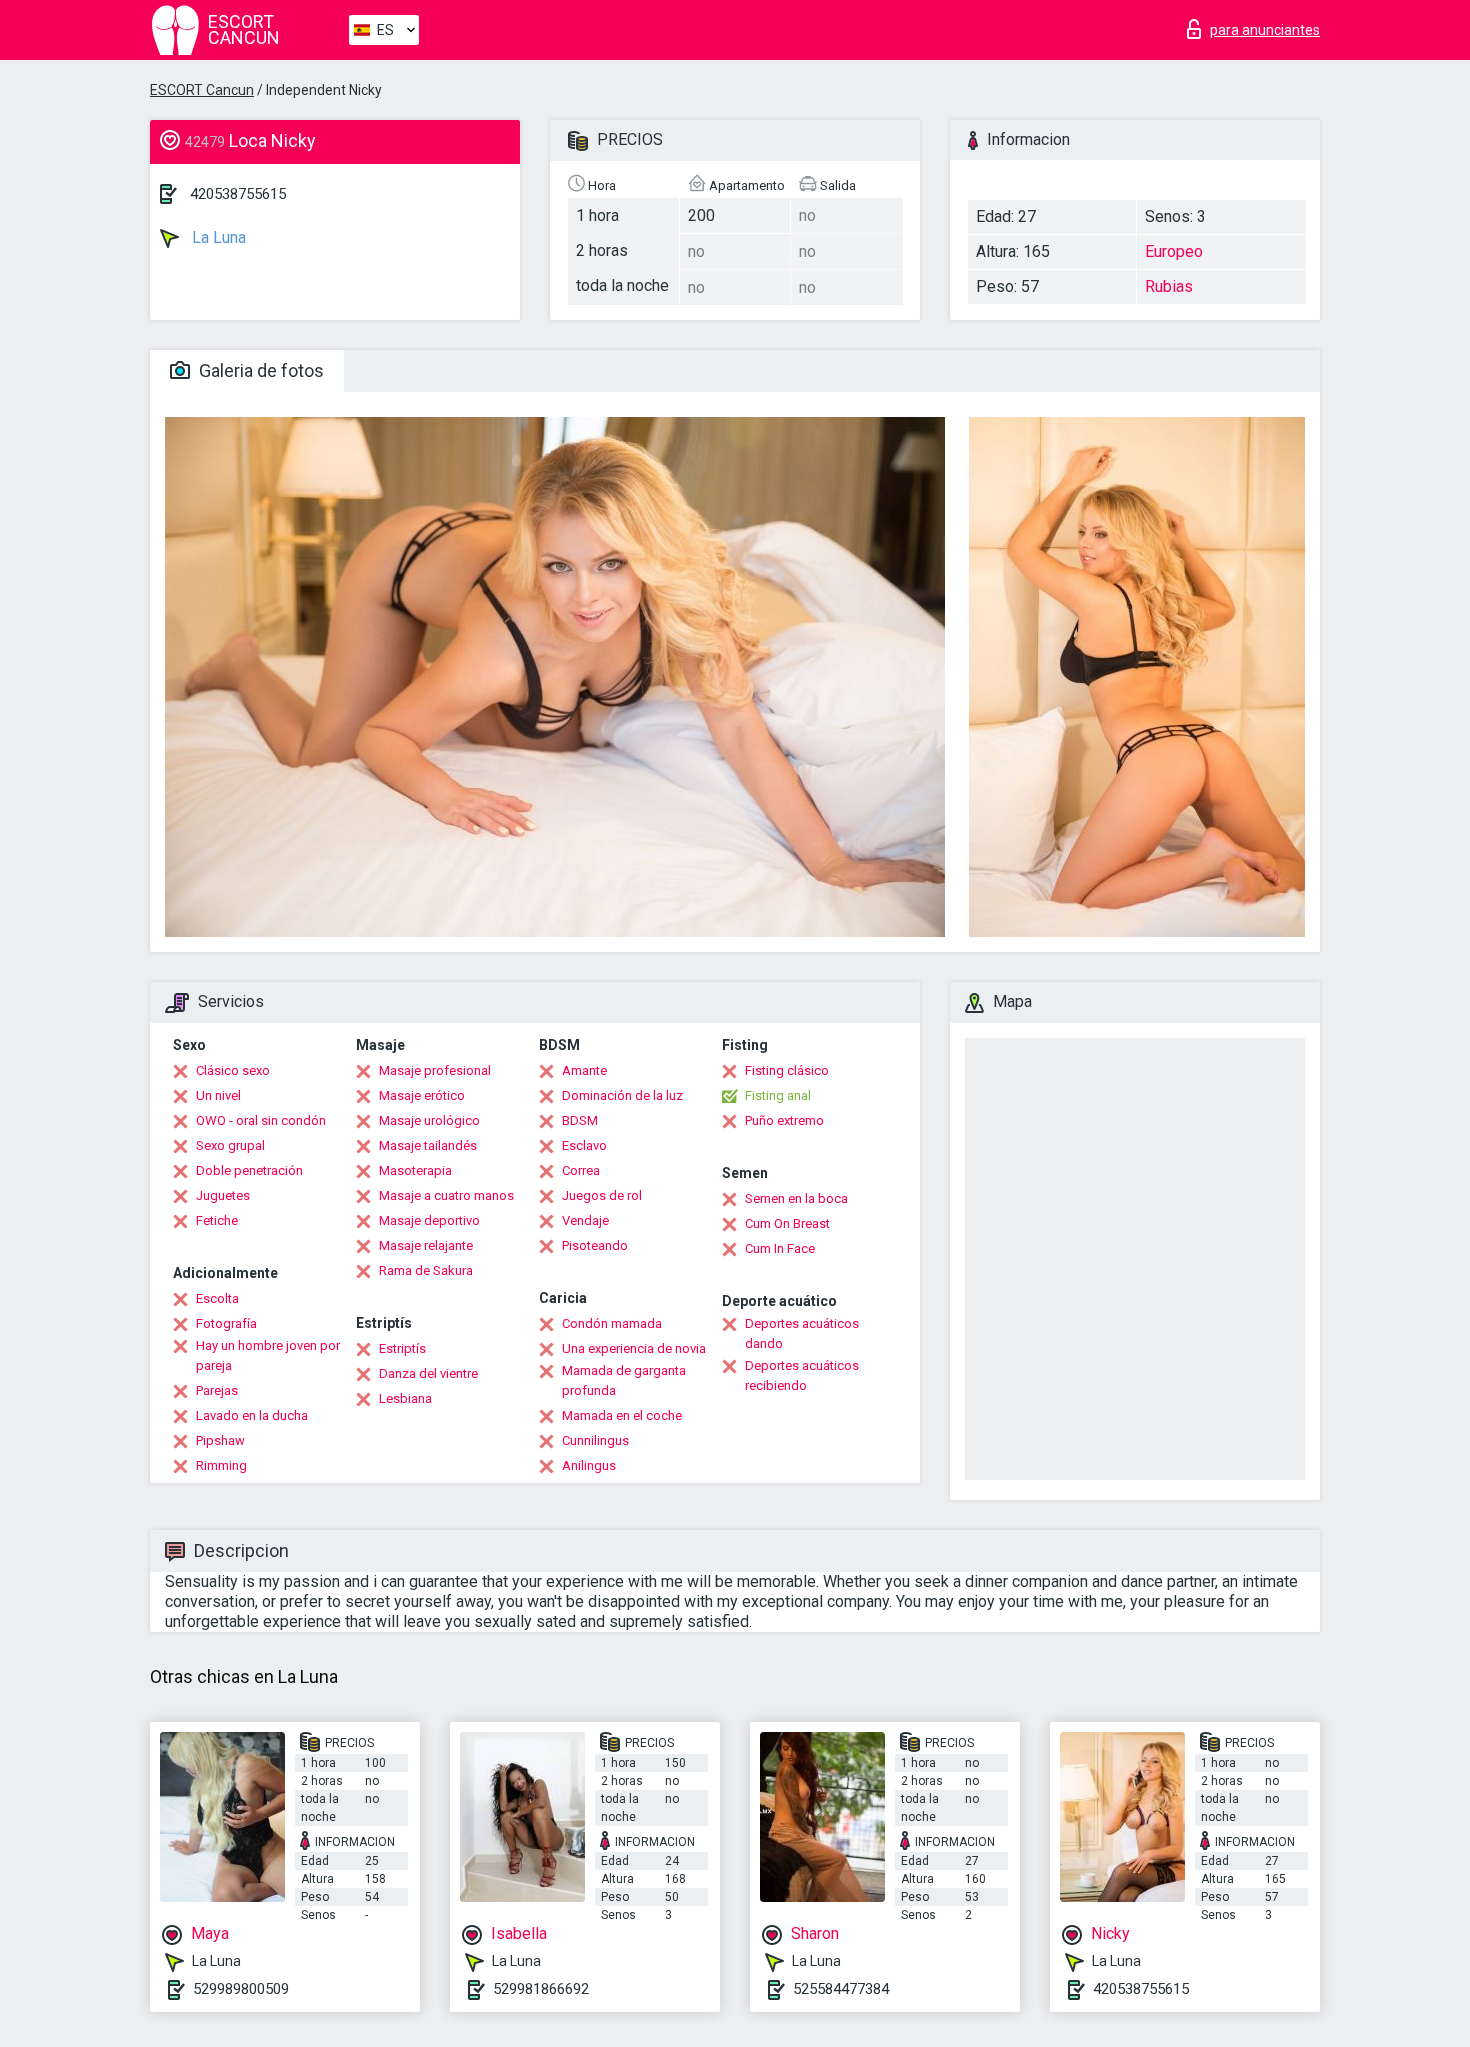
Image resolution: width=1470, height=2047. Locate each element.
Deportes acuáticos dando (802, 1333)
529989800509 (241, 1989)
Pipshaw (220, 1440)
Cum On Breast (787, 1223)
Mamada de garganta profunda (624, 1380)
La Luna (217, 237)
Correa (581, 1170)
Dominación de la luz (622, 1095)
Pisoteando (595, 1245)
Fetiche (217, 1220)
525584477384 (841, 1989)
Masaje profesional (435, 1070)
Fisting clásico (787, 1070)
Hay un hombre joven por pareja (268, 1355)
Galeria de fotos (259, 370)
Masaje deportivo (429, 1220)
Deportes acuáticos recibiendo (802, 1375)
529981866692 (541, 1989)
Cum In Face (780, 1248)
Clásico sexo (233, 1070)
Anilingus (589, 1465)
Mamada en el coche (622, 1415)
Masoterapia (415, 1170)
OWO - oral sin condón (261, 1120)
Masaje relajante (426, 1245)
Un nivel (218, 1095)
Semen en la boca (796, 1198)
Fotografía (226, 1323)
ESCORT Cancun (202, 90)
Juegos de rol (602, 1195)
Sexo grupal (230, 1145)
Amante (584, 1070)
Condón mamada (612, 1323)
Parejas (217, 1390)
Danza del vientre (428, 1373)
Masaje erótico (422, 1095)
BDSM (580, 1120)
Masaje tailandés (428, 1145)
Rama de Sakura (426, 1270)
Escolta (217, 1298)
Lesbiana (405, 1398)
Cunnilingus (595, 1440)
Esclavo (584, 1145)
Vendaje (585, 1220)
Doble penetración (249, 1170)
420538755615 (238, 194)
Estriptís (402, 1348)
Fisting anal (778, 1095)
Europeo (1174, 251)
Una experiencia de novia (634, 1348)
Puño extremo (784, 1120)
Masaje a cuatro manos (446, 1195)
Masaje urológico (429, 1120)
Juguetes (223, 1195)
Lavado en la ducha (252, 1415)
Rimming (221, 1465)
